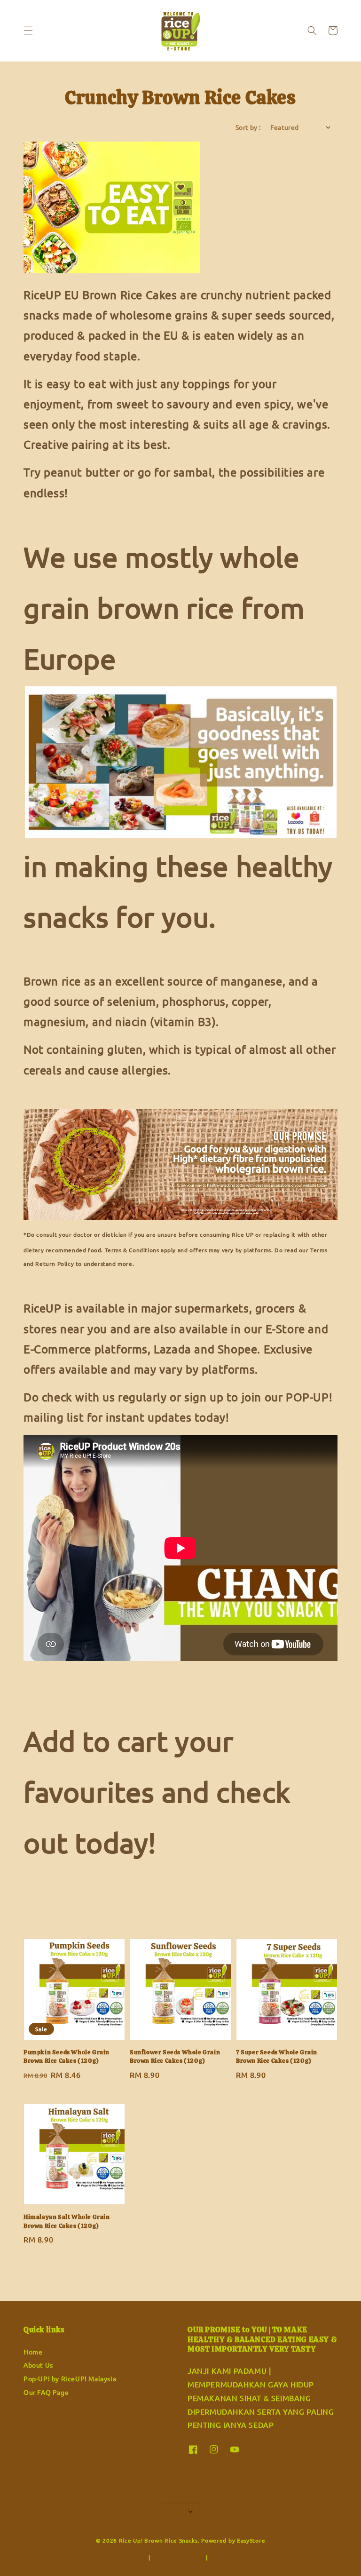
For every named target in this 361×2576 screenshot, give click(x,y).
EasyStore (251, 2540)
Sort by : (248, 127)
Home (33, 2352)
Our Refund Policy (236, 2557)
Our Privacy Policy (178, 2557)
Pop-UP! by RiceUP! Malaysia (70, 2378)
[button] (28, 31)
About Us (38, 2365)
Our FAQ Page (46, 2392)
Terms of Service (123, 2557)
